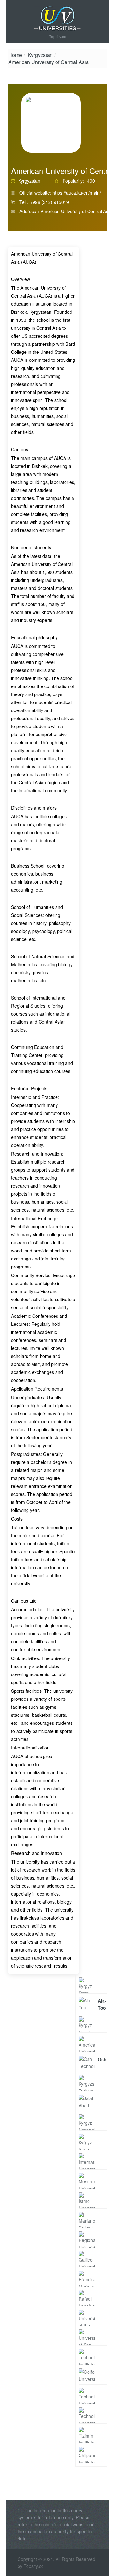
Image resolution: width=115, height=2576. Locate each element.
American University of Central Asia (49, 62)
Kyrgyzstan (40, 55)
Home (15, 55)
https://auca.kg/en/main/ (77, 193)
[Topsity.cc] (57, 19)
